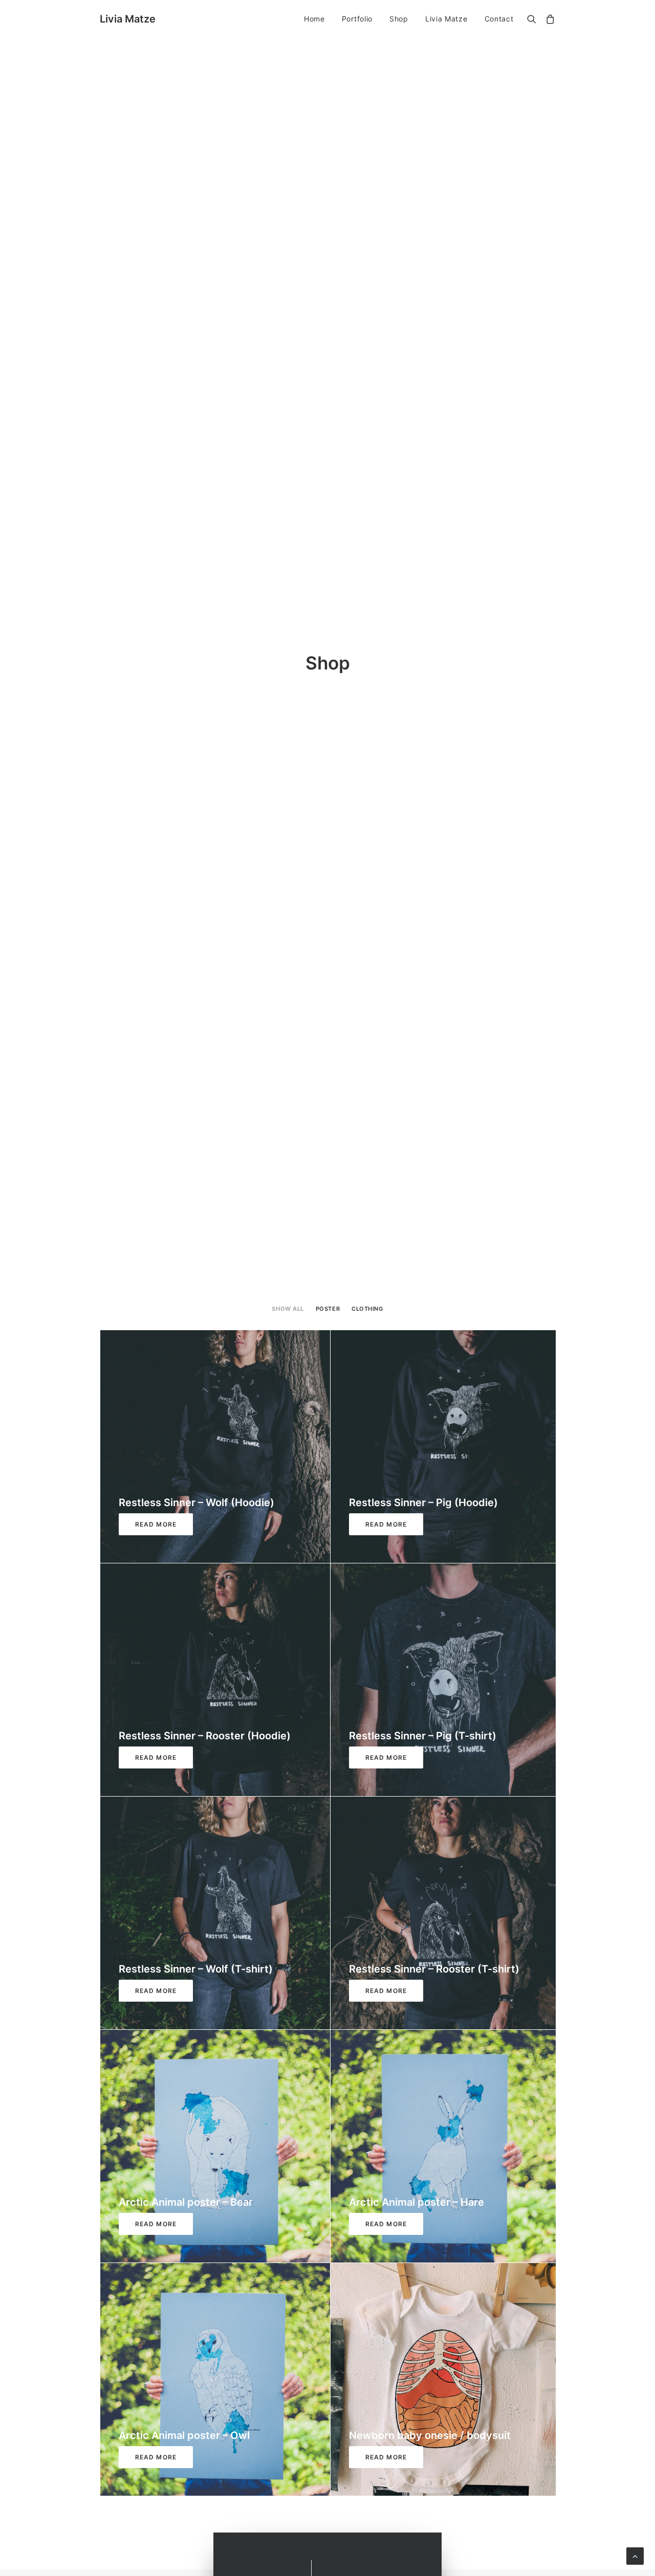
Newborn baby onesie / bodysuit (430, 2435)
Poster (328, 1309)
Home (314, 19)
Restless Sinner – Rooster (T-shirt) (434, 1969)
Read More (156, 1524)
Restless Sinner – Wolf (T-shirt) (196, 1969)
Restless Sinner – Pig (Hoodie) (423, 1503)
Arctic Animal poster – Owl (184, 2435)
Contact (499, 19)
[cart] (548, 20)
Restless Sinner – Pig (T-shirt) (423, 1736)
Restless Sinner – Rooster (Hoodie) (205, 1736)
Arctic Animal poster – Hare (417, 2202)
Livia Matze (446, 19)
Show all (288, 1309)
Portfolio (357, 19)
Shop (399, 19)
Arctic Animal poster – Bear (186, 2202)
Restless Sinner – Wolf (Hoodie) (196, 1503)
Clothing (367, 1309)
